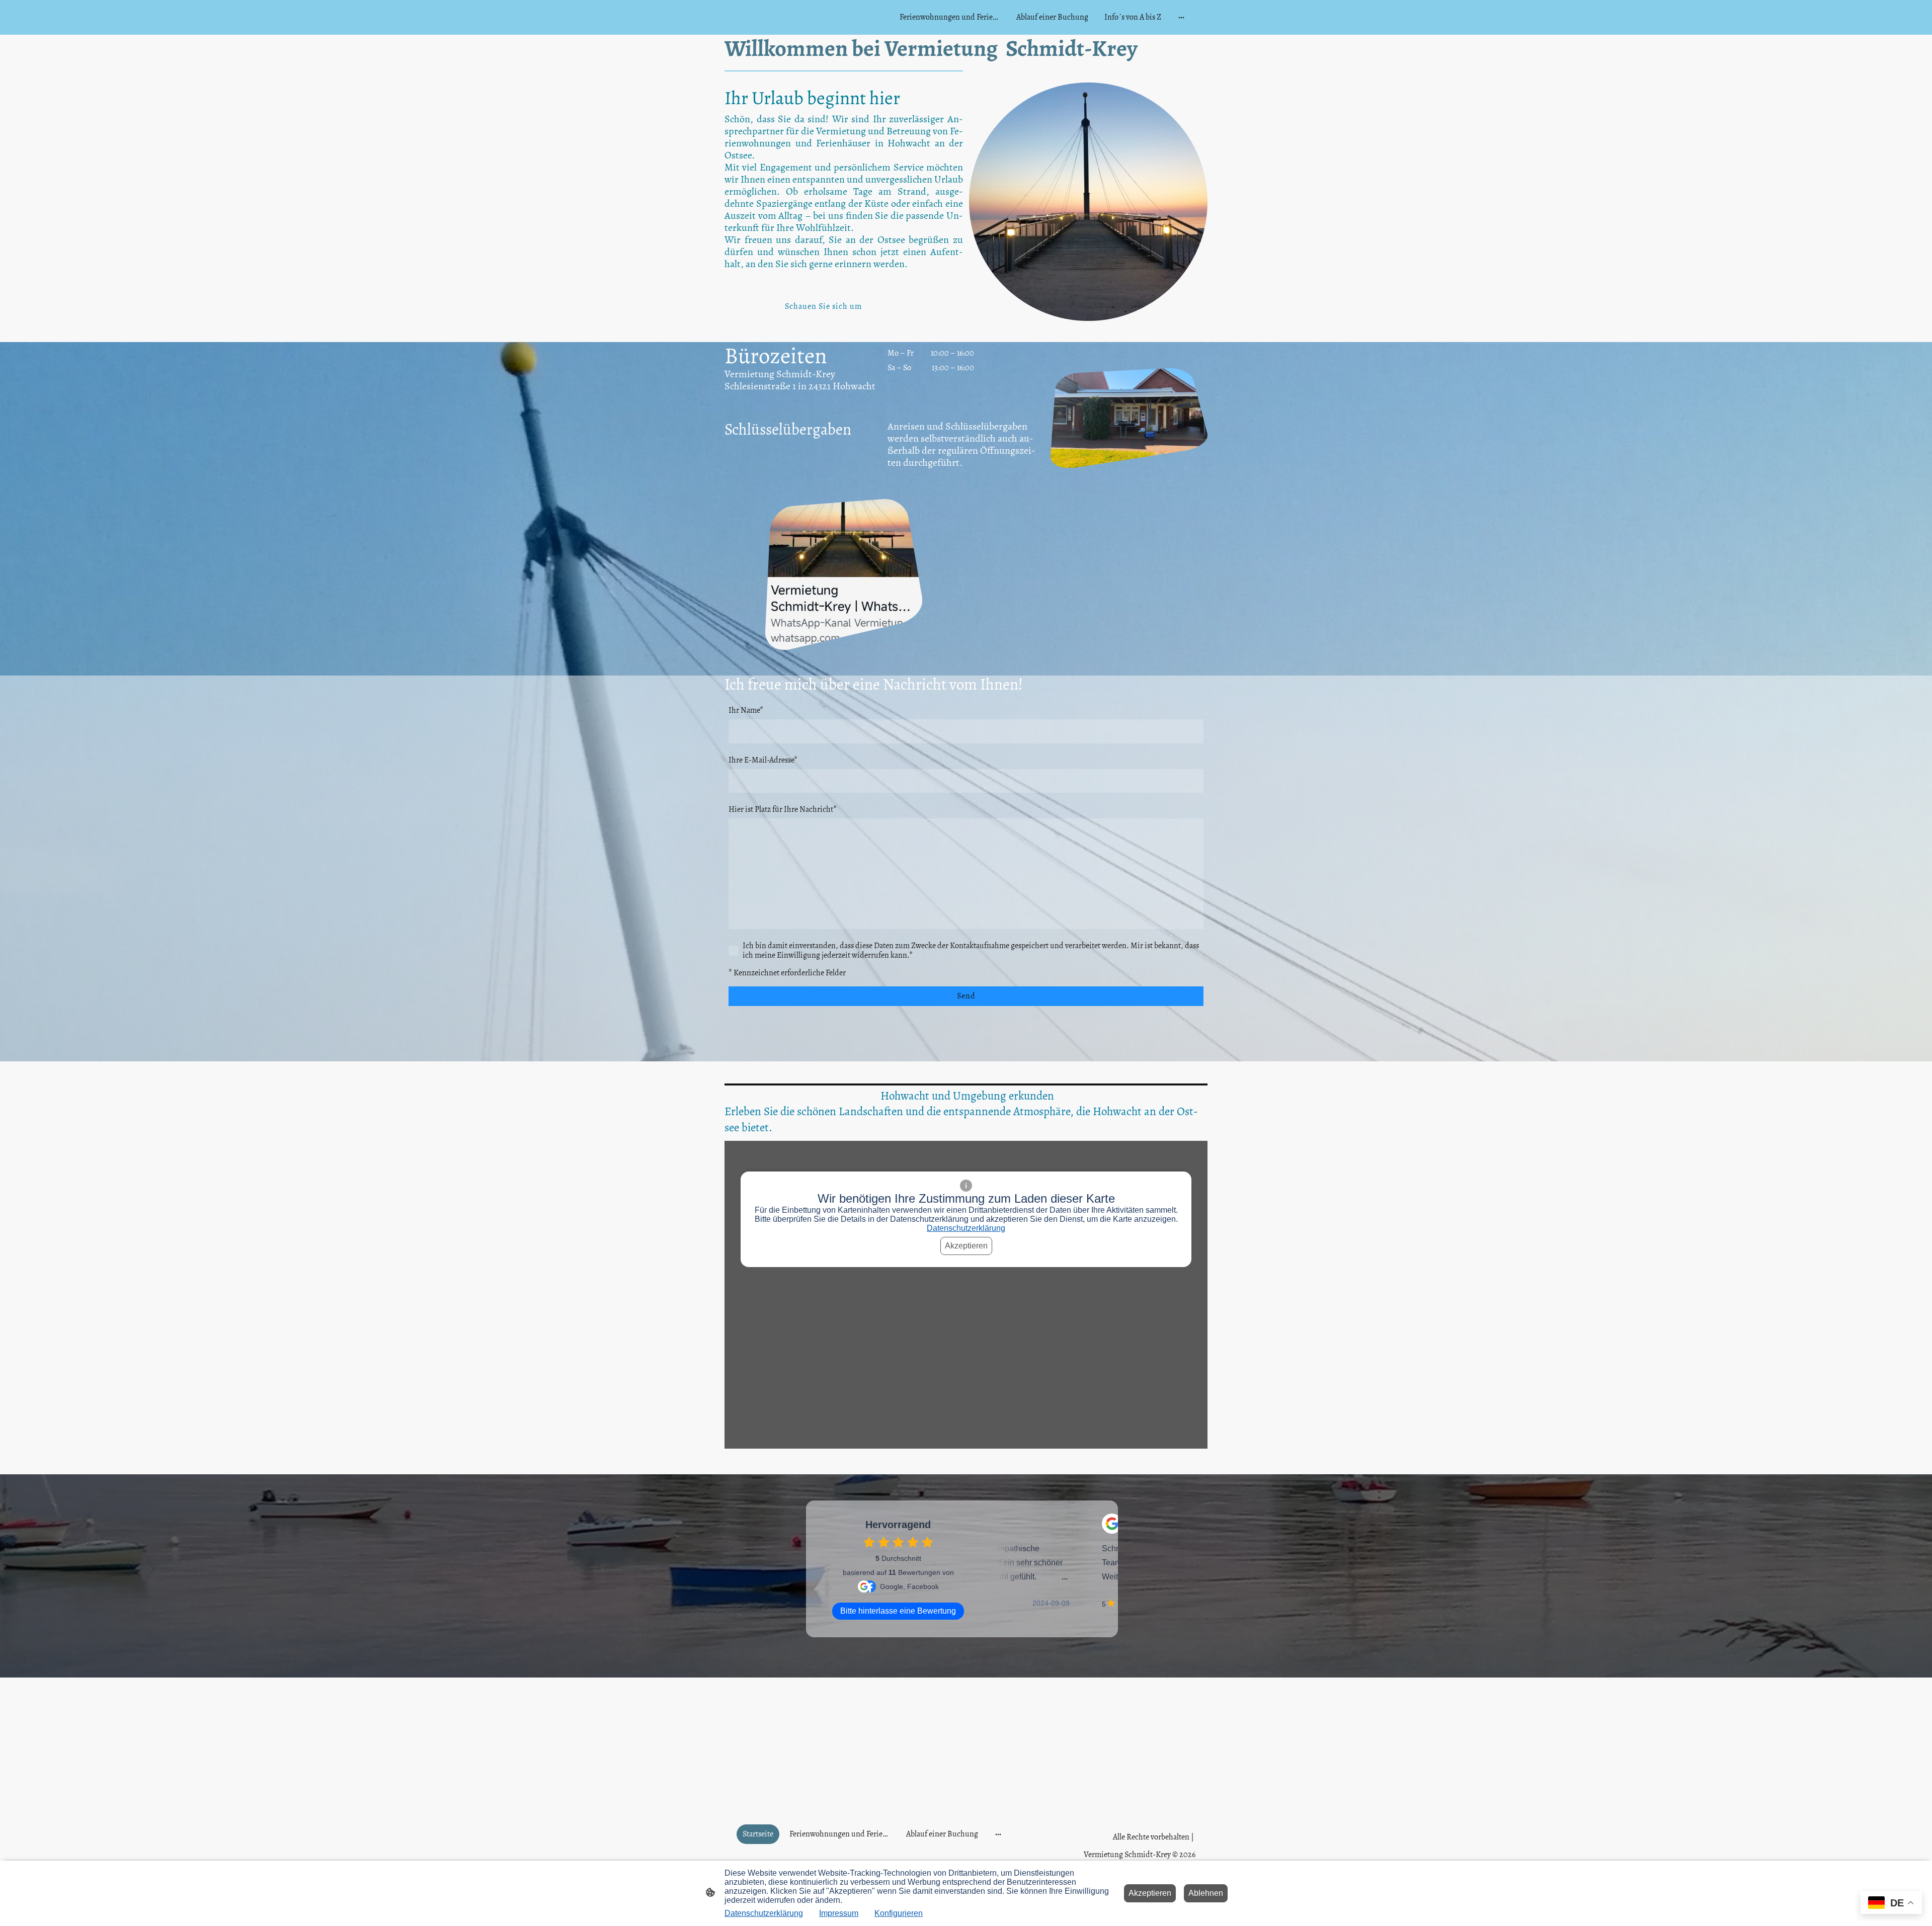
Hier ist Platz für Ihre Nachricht (783, 810)
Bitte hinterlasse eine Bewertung (898, 1611)
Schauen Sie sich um (823, 306)
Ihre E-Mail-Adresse (763, 760)
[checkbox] (869, 1542)
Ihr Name (746, 710)
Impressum (839, 1913)
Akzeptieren (966, 1246)
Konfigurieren (899, 1913)
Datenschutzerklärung (966, 1228)
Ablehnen (1206, 1893)
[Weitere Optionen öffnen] (1181, 18)
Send (966, 996)
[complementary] (1891, 1904)
